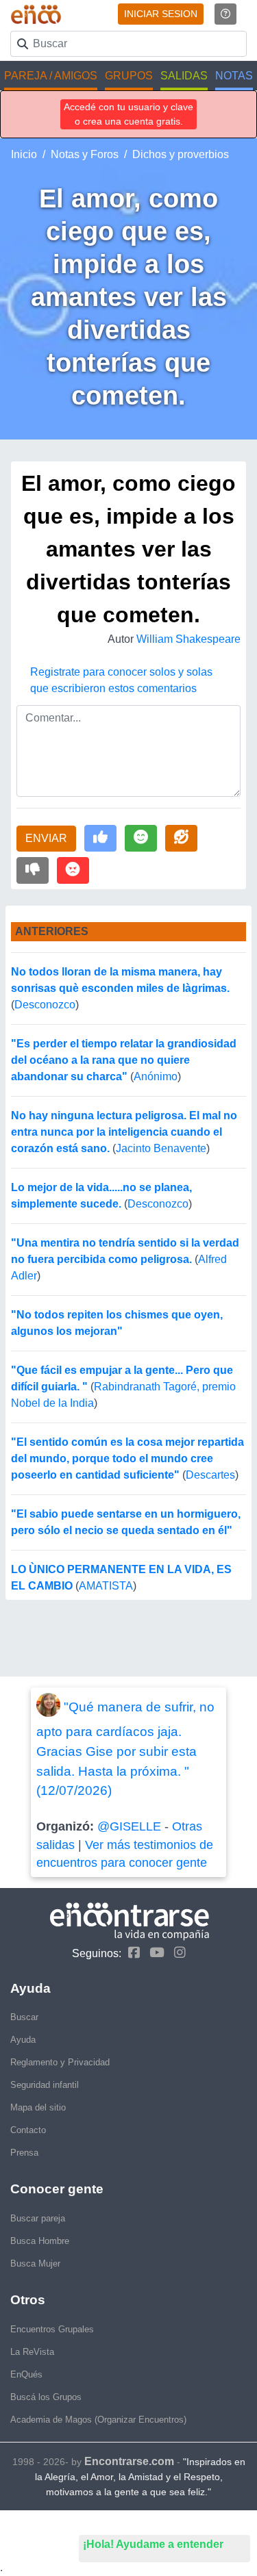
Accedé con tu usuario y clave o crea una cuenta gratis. (128, 114)
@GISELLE (129, 1826)
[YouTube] (154, 1953)
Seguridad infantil (45, 2085)
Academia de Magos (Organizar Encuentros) (98, 2420)
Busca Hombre (40, 2241)
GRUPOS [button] (129, 76)
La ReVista (32, 2352)
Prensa (24, 2153)
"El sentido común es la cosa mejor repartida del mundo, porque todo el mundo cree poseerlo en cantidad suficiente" (127, 1458)
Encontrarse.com (129, 2461)
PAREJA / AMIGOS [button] (51, 76)
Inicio (24, 154)
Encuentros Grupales (52, 2329)
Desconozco (45, 1005)
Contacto (28, 2130)
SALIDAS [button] (184, 76)
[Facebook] (131, 1953)
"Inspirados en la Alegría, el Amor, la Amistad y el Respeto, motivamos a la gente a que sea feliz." (140, 2477)
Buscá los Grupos (46, 2397)
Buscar (24, 2017)
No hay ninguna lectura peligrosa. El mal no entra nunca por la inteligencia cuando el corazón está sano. (124, 1132)
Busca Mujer (35, 2263)
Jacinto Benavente (161, 1148)
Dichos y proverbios (181, 154)
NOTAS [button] (234, 76)
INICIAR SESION (161, 14)
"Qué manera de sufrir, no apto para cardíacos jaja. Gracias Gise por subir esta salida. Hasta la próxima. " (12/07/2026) (125, 1749)
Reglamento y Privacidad (60, 2062)
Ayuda (23, 2040)
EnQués (26, 2374)
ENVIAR (46, 838)
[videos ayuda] (225, 14)
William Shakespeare (188, 639)
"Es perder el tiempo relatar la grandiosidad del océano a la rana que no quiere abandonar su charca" (124, 1060)
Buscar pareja (38, 2218)
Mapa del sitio (38, 2107)
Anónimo (156, 1076)
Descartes (210, 1475)
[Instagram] (176, 1953)
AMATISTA (106, 1586)
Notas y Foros (85, 154)
